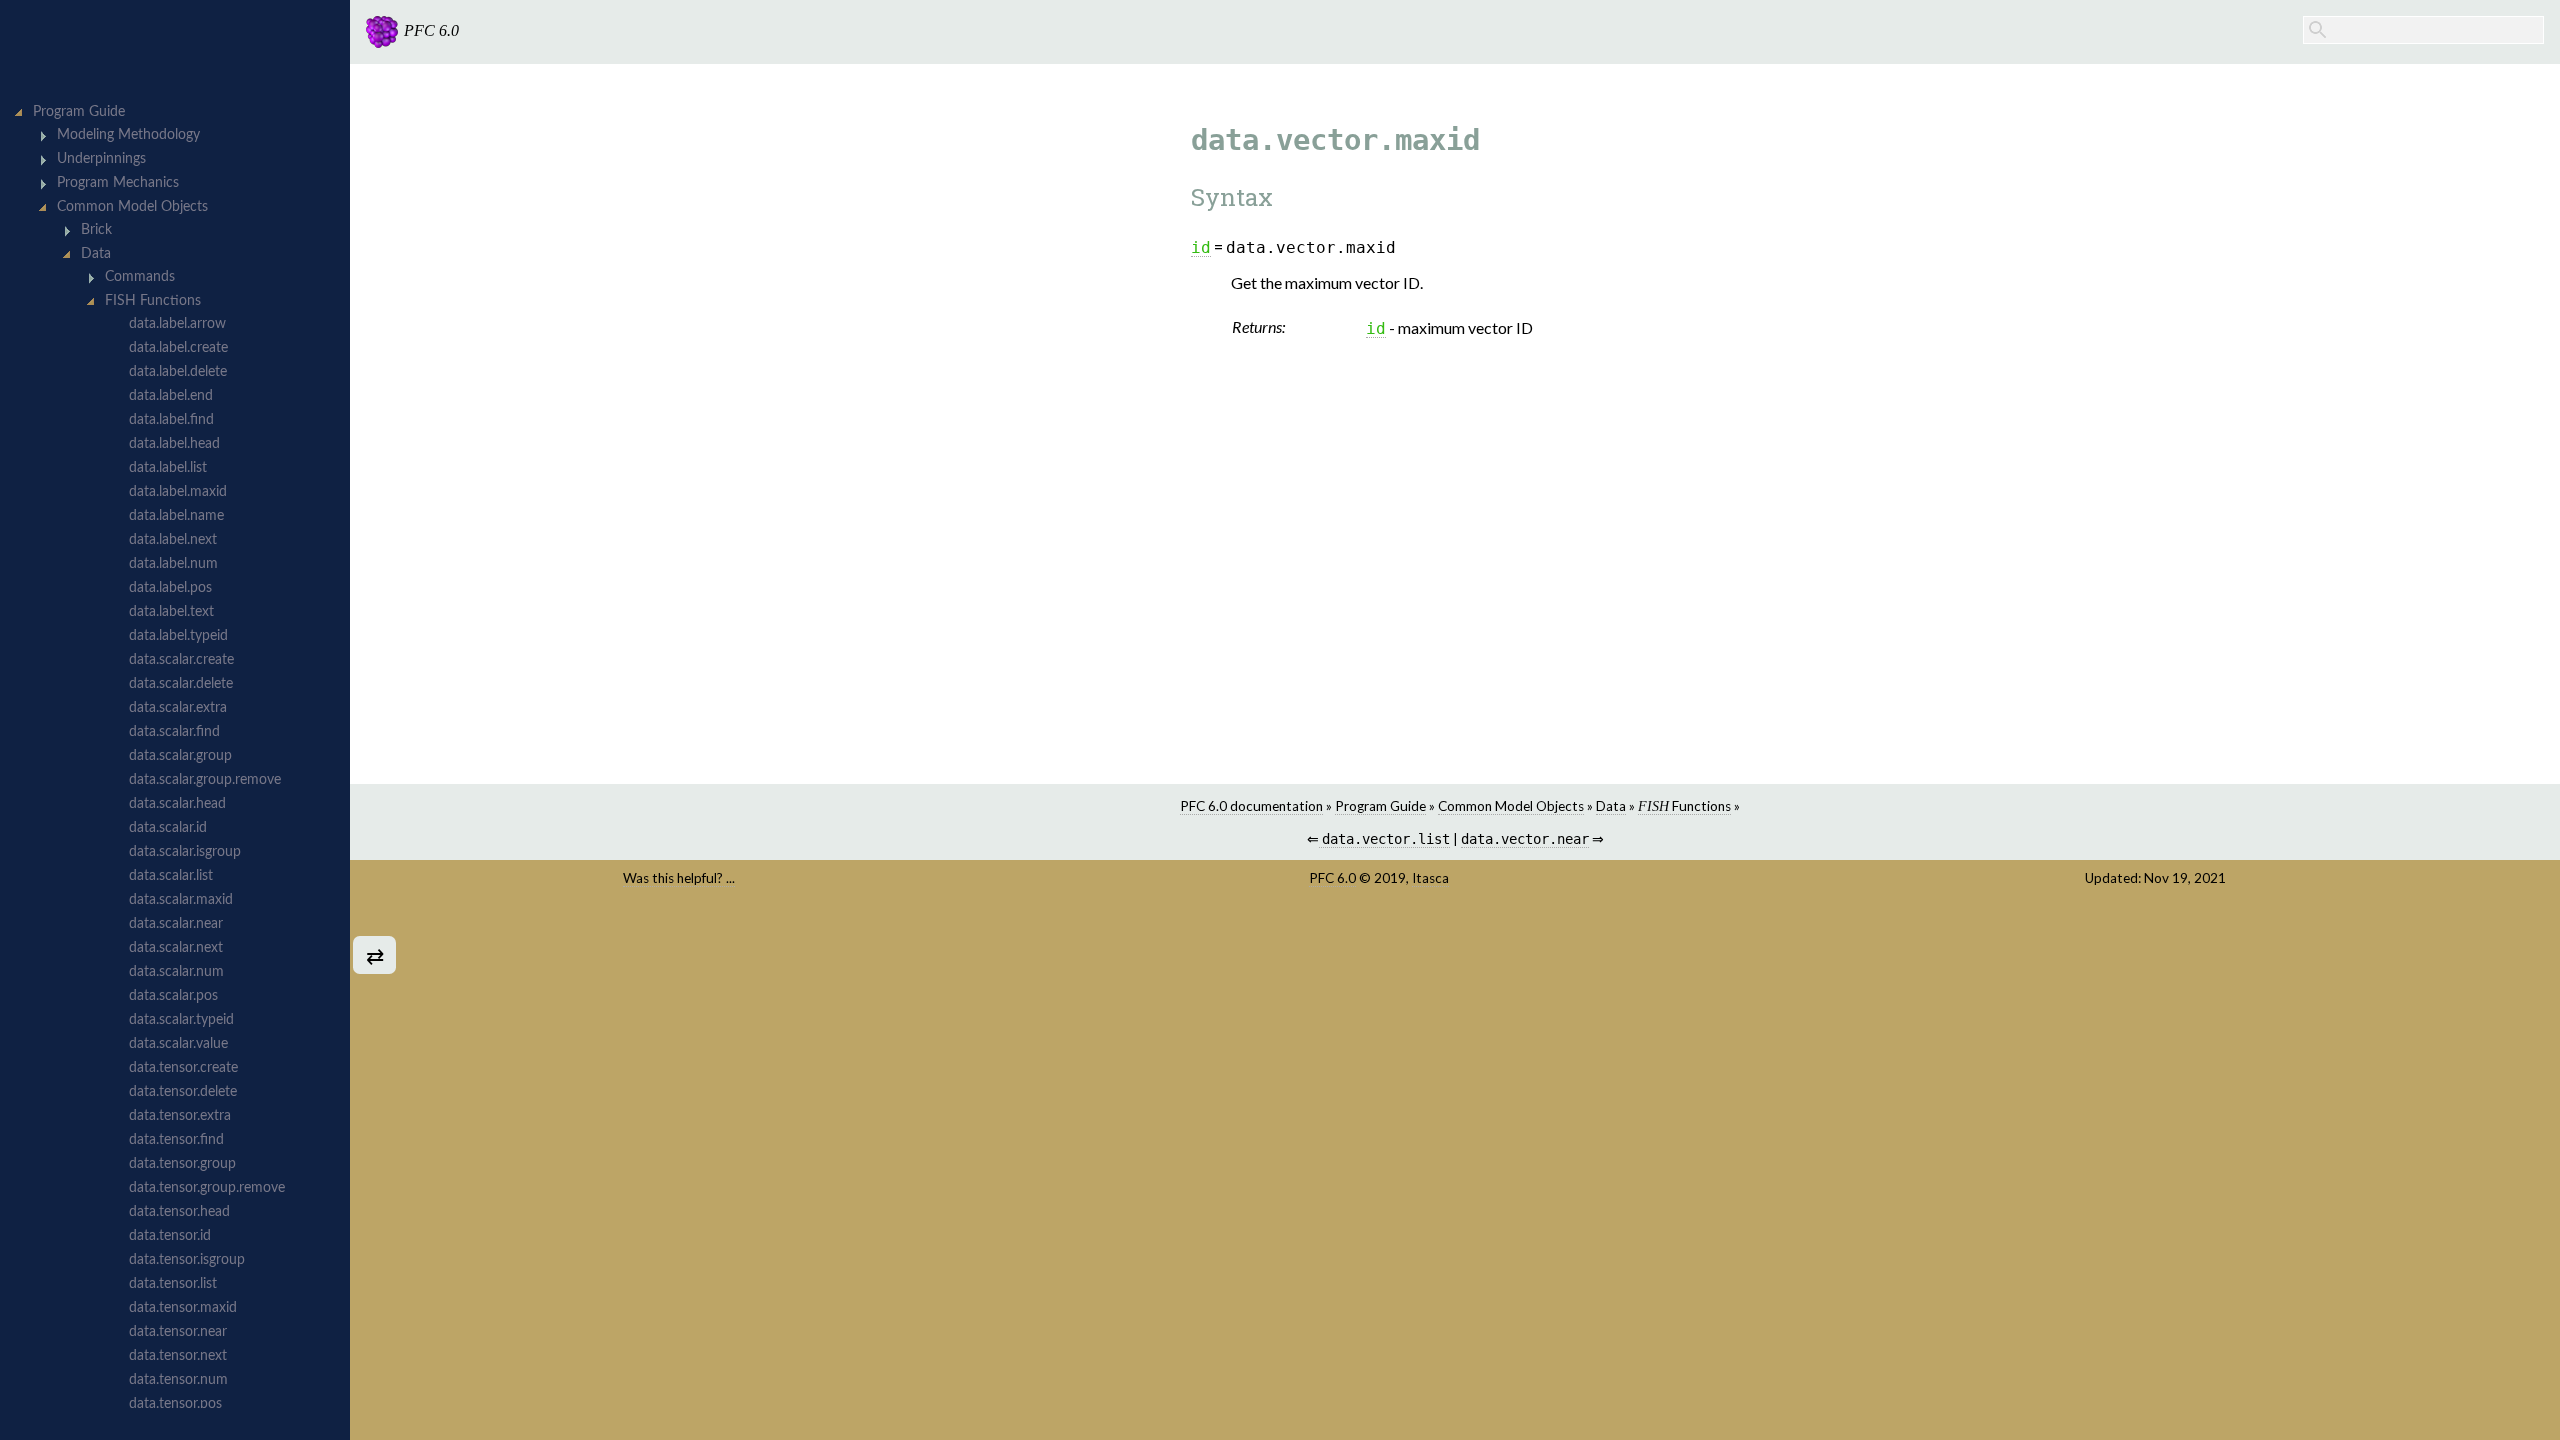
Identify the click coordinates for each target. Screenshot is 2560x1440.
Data (1611, 806)
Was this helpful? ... (679, 878)
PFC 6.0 (1332, 878)
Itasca (1430, 878)
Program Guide (1380, 806)
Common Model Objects (1511, 806)
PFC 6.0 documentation (1251, 806)
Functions (1684, 806)
